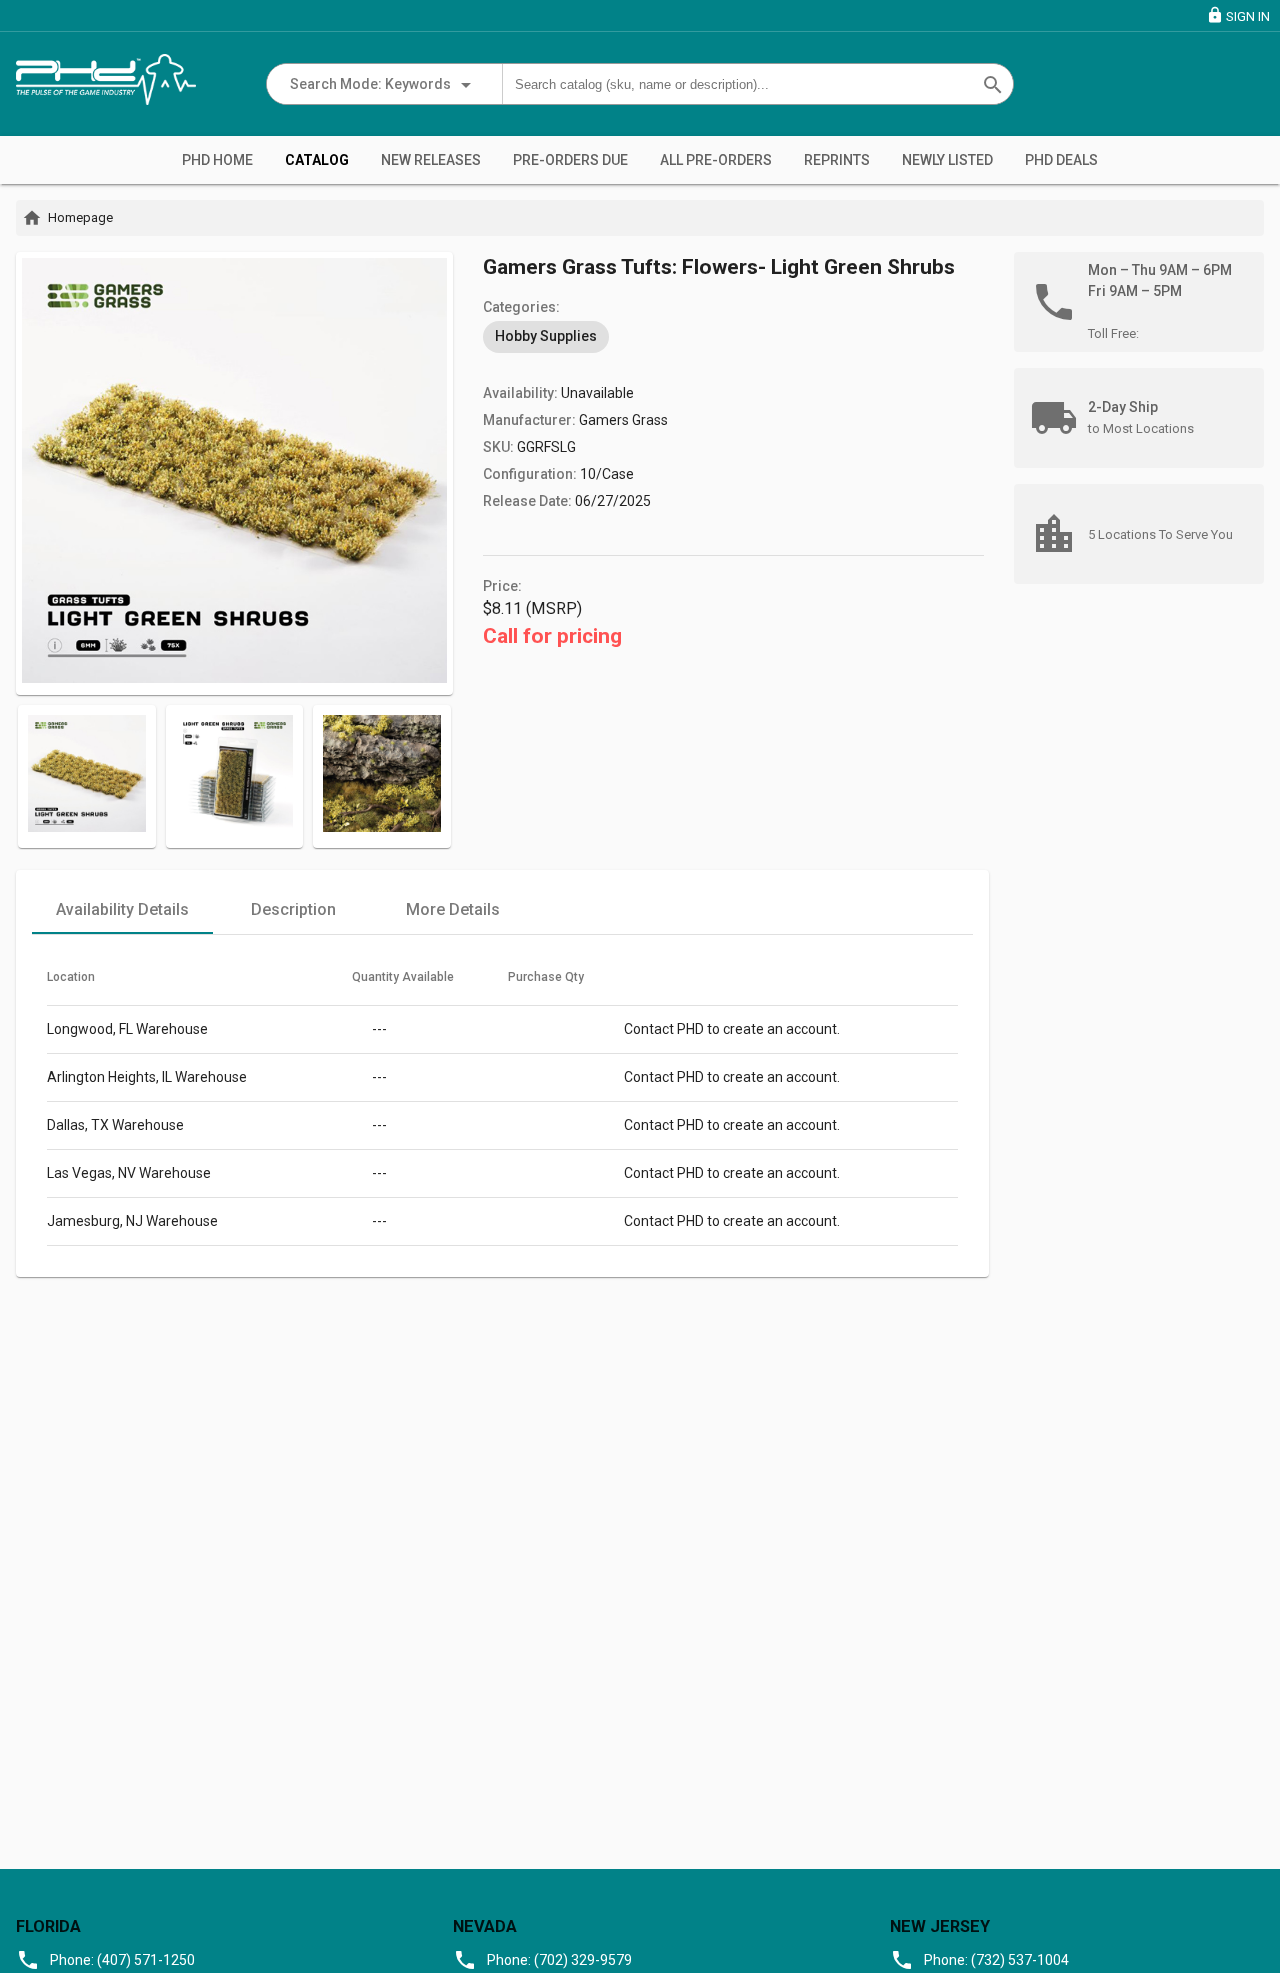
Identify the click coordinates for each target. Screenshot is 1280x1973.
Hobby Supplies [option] (546, 336)
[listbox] (734, 337)
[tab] (122, 910)
